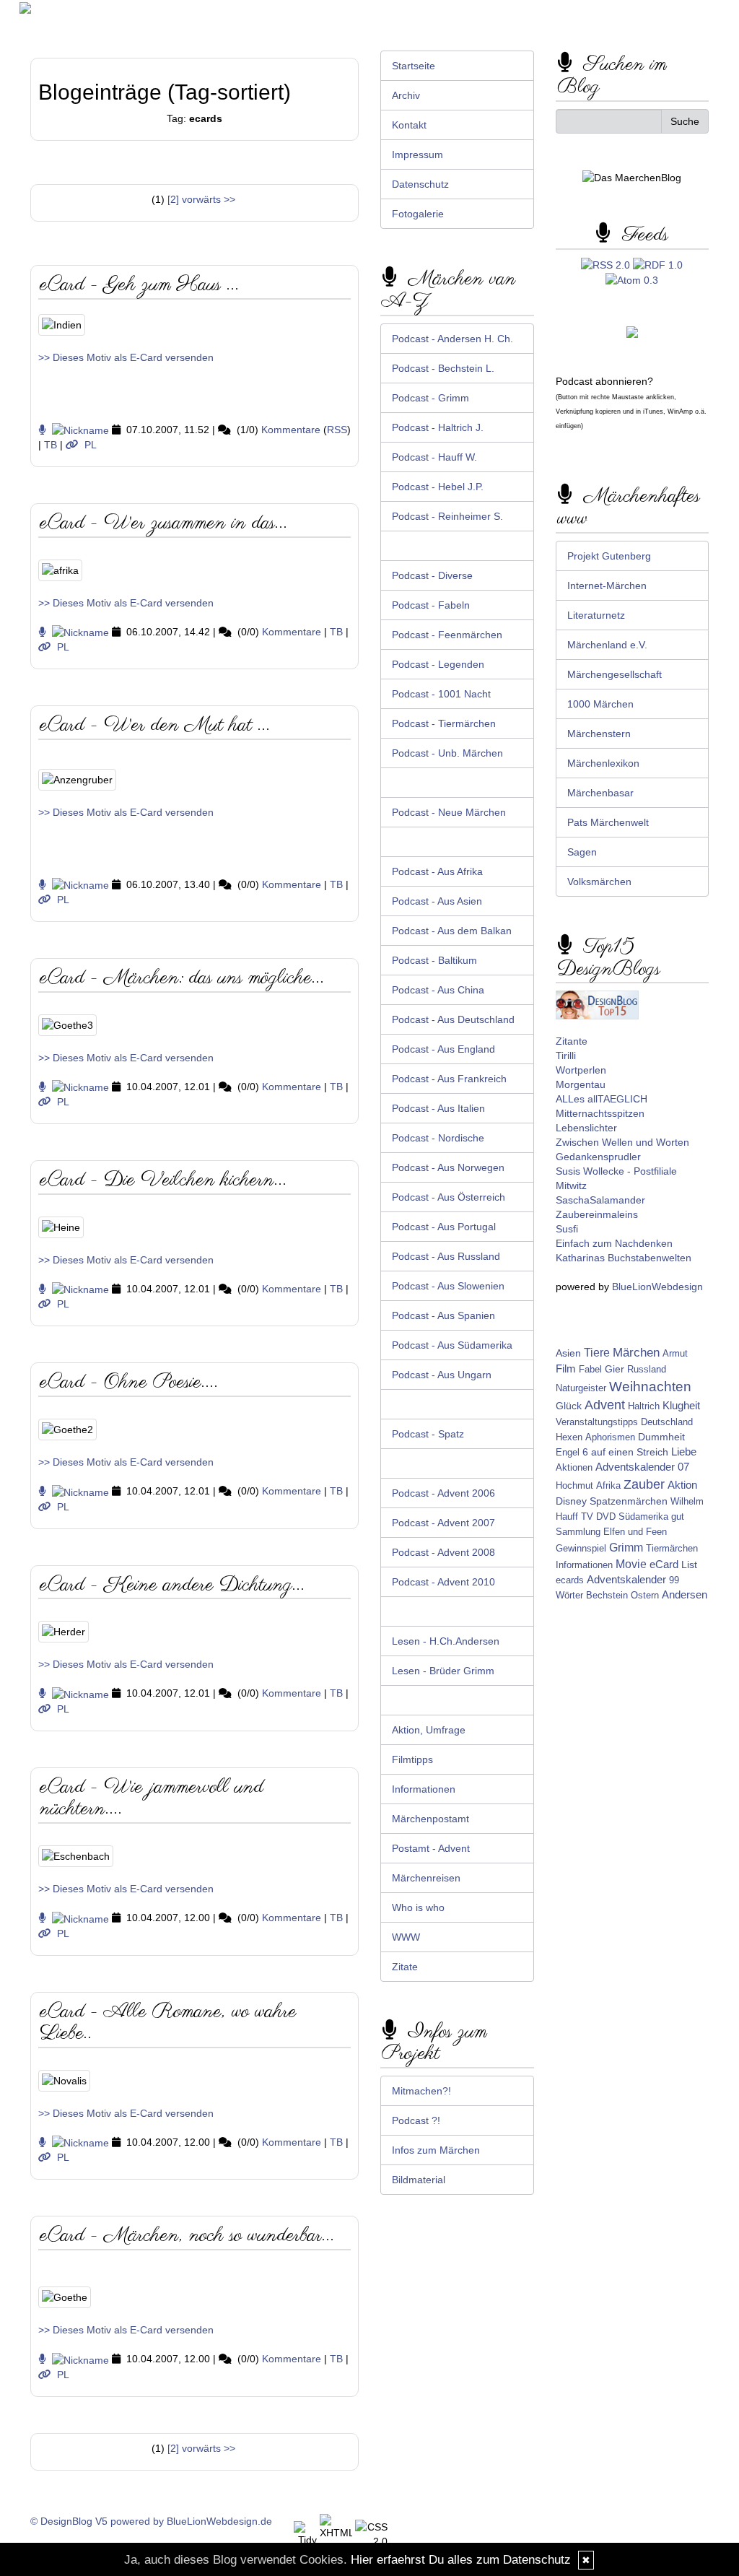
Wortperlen (581, 1070)
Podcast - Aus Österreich (449, 1197)
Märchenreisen (426, 1878)
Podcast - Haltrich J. (438, 427)
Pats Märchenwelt (608, 822)
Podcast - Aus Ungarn (442, 1375)
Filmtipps (412, 1759)
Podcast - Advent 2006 (443, 1493)
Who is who (418, 1907)
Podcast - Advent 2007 (443, 1523)
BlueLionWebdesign (657, 1287)
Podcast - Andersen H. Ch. (452, 339)
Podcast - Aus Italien (438, 1108)
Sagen (582, 852)
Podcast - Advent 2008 (443, 1552)
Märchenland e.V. (607, 645)
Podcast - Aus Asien (437, 901)
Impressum (417, 155)
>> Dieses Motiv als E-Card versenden (126, 357)
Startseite (414, 66)
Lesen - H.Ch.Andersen (446, 1641)
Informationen (424, 1789)
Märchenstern (599, 734)
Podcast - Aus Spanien (443, 1315)
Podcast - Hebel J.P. (438, 487)
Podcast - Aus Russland (446, 1256)
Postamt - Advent (431, 1848)
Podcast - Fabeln (431, 605)
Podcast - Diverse (432, 575)
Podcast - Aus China (438, 990)
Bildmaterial (419, 2180)
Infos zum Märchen (436, 2150)
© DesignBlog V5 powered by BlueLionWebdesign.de (151, 2521)
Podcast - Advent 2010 (443, 1582)
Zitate (405, 1967)
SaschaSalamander (600, 1200)
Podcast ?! (416, 2120)
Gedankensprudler (598, 1157)
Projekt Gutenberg (609, 556)
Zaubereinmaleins (597, 1214)
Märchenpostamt (430, 1819)
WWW (406, 1937)
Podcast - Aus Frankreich (449, 1079)
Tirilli (566, 1056)
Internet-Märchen (607, 586)
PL (91, 445)
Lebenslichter (586, 1128)
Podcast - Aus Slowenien (448, 1286)
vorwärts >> (209, 199)
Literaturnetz (596, 615)
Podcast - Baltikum (434, 960)
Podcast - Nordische (438, 1138)
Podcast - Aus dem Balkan (452, 931)
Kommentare (291, 430)
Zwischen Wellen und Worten (622, 1142)
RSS (337, 430)
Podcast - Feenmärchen (447, 635)
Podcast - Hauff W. (434, 457)
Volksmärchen (599, 882)
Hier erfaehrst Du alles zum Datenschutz (461, 2560)
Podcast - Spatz (428, 1434)
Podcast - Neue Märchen (449, 812)
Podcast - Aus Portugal (444, 1227)
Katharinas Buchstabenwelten (624, 1258)
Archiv (406, 95)
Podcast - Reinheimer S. (447, 516)
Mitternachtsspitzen (600, 1113)
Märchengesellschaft (615, 674)
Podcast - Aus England (443, 1049)
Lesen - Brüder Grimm (443, 1671)
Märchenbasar (600, 793)
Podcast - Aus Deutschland (453, 1019)
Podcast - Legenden (438, 664)
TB (51, 445)
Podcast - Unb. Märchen (447, 753)
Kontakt (409, 125)
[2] (173, 199)
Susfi (567, 1229)
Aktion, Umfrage (429, 1730)
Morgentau (581, 1084)
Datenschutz (420, 184)
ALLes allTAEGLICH (602, 1099)
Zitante (572, 1041)
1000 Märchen (600, 704)
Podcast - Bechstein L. (443, 368)
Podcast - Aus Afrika (437, 871)
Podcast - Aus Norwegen (448, 1167)
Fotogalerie (418, 214)
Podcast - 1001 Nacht (441, 694)
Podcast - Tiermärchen (444, 723)
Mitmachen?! (421, 2091)
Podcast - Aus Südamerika (452, 1345)
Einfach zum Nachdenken (614, 1243)
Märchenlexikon (603, 763)
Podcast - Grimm (430, 398)
